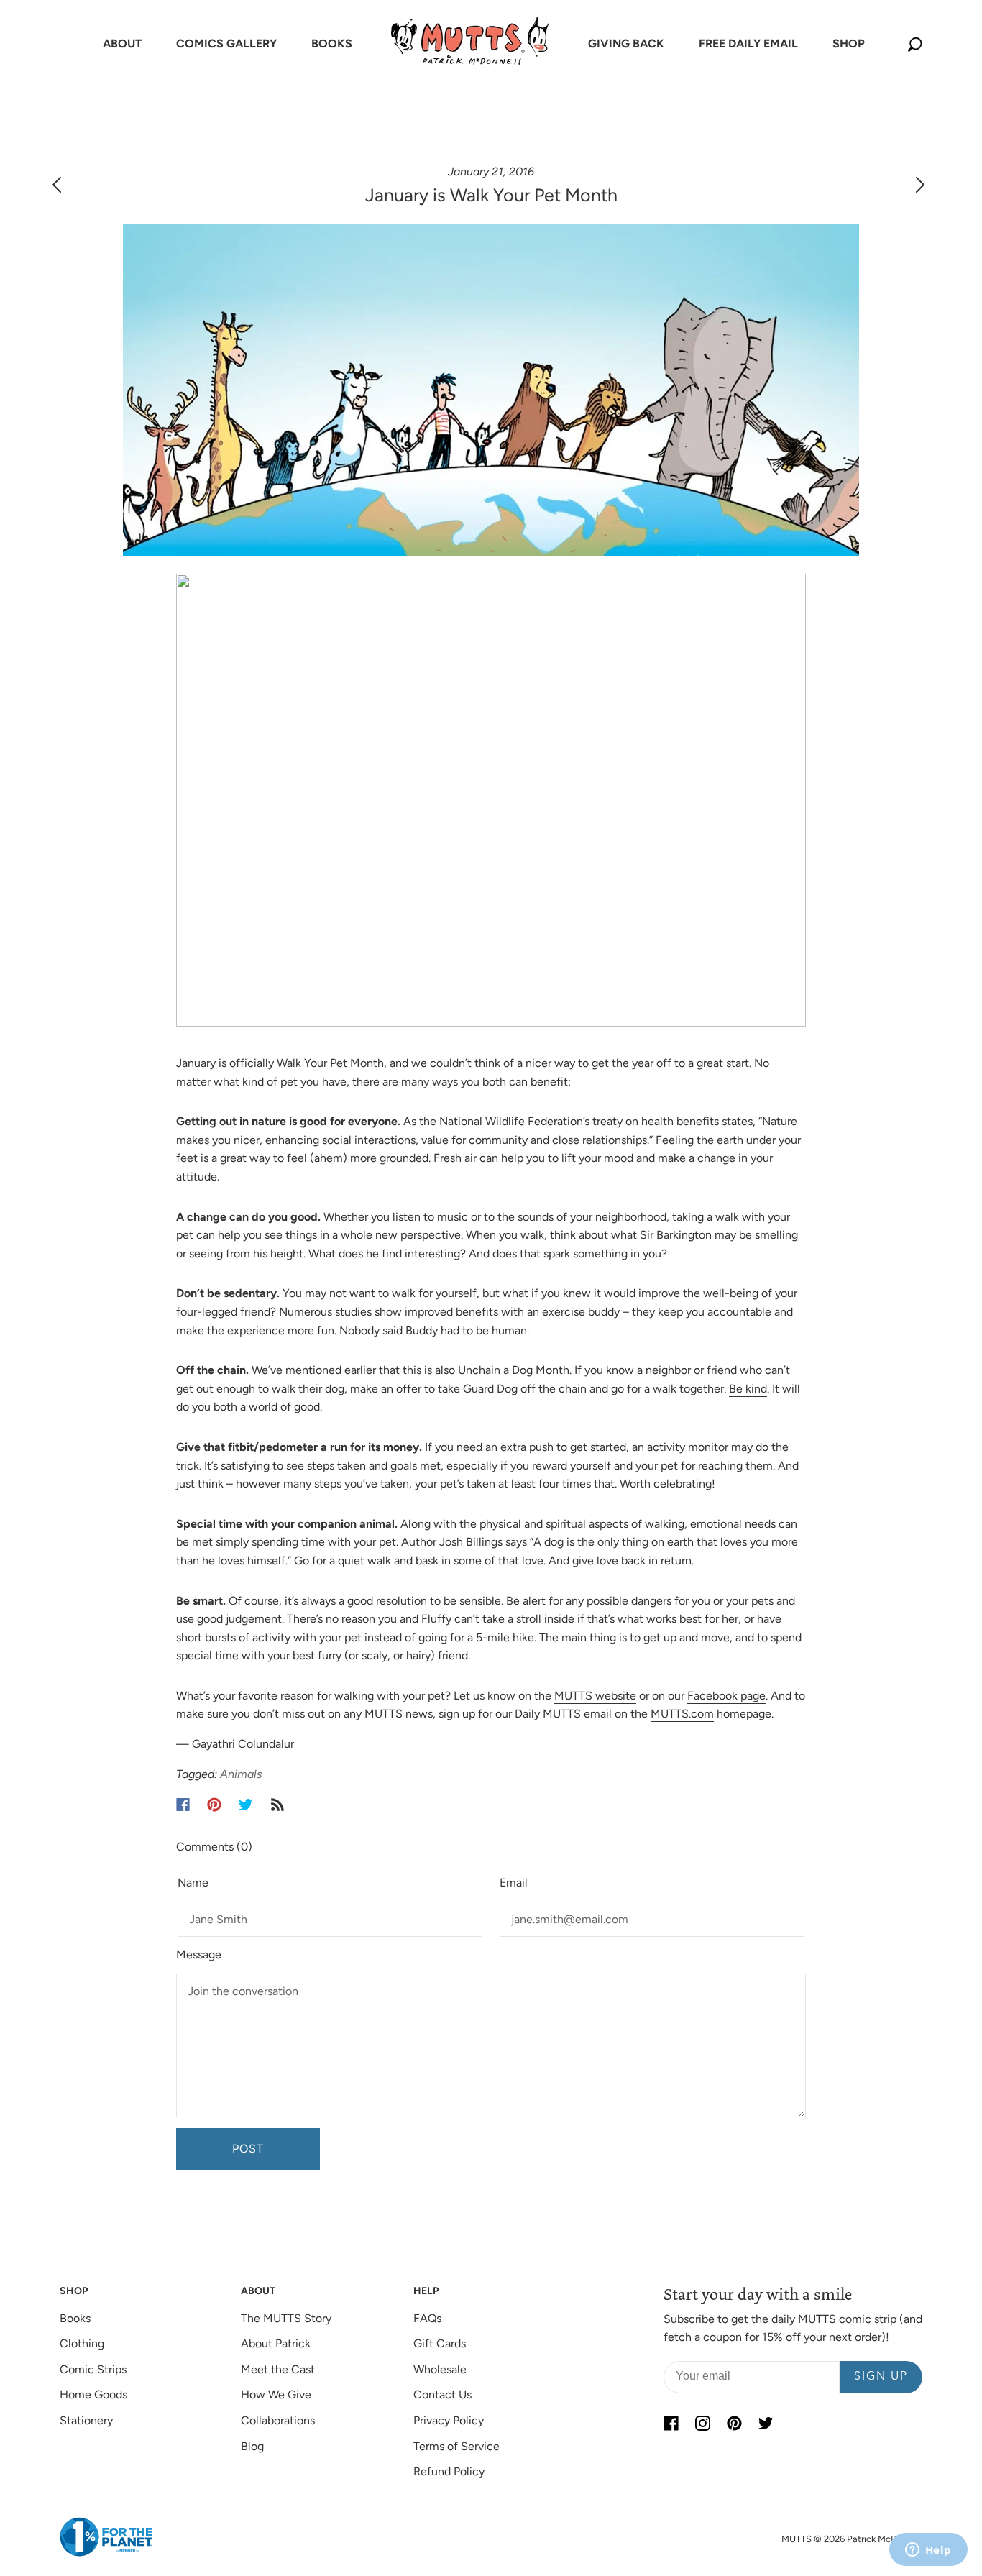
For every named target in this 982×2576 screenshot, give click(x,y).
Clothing (82, 2343)
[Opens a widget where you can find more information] (928, 2551)
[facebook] (671, 2424)
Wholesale (440, 2369)
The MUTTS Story (286, 2318)
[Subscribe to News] (277, 1805)
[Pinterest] (214, 1805)
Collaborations (278, 2420)
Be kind (748, 1389)
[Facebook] (183, 1805)
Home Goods (93, 2394)
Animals (241, 1774)
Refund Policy (449, 2471)
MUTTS (797, 2539)
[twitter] (766, 2424)
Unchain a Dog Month (514, 1370)
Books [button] (332, 43)
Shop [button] (849, 43)
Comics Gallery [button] (226, 43)
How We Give (276, 2394)
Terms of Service (456, 2446)
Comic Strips (93, 2369)
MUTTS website (595, 1696)
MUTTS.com (682, 1714)
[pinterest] (734, 2424)
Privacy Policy (449, 2420)
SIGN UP (881, 2377)
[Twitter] (246, 1805)
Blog (252, 2446)
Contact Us (442, 2394)
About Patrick (276, 2343)
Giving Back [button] (626, 43)
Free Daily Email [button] (748, 43)
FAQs (427, 2318)
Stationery (86, 2420)
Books (75, 2318)
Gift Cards (440, 2343)
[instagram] (702, 2424)
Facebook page (726, 1696)
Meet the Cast (278, 2369)
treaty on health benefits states (673, 1121)
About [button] (122, 43)
